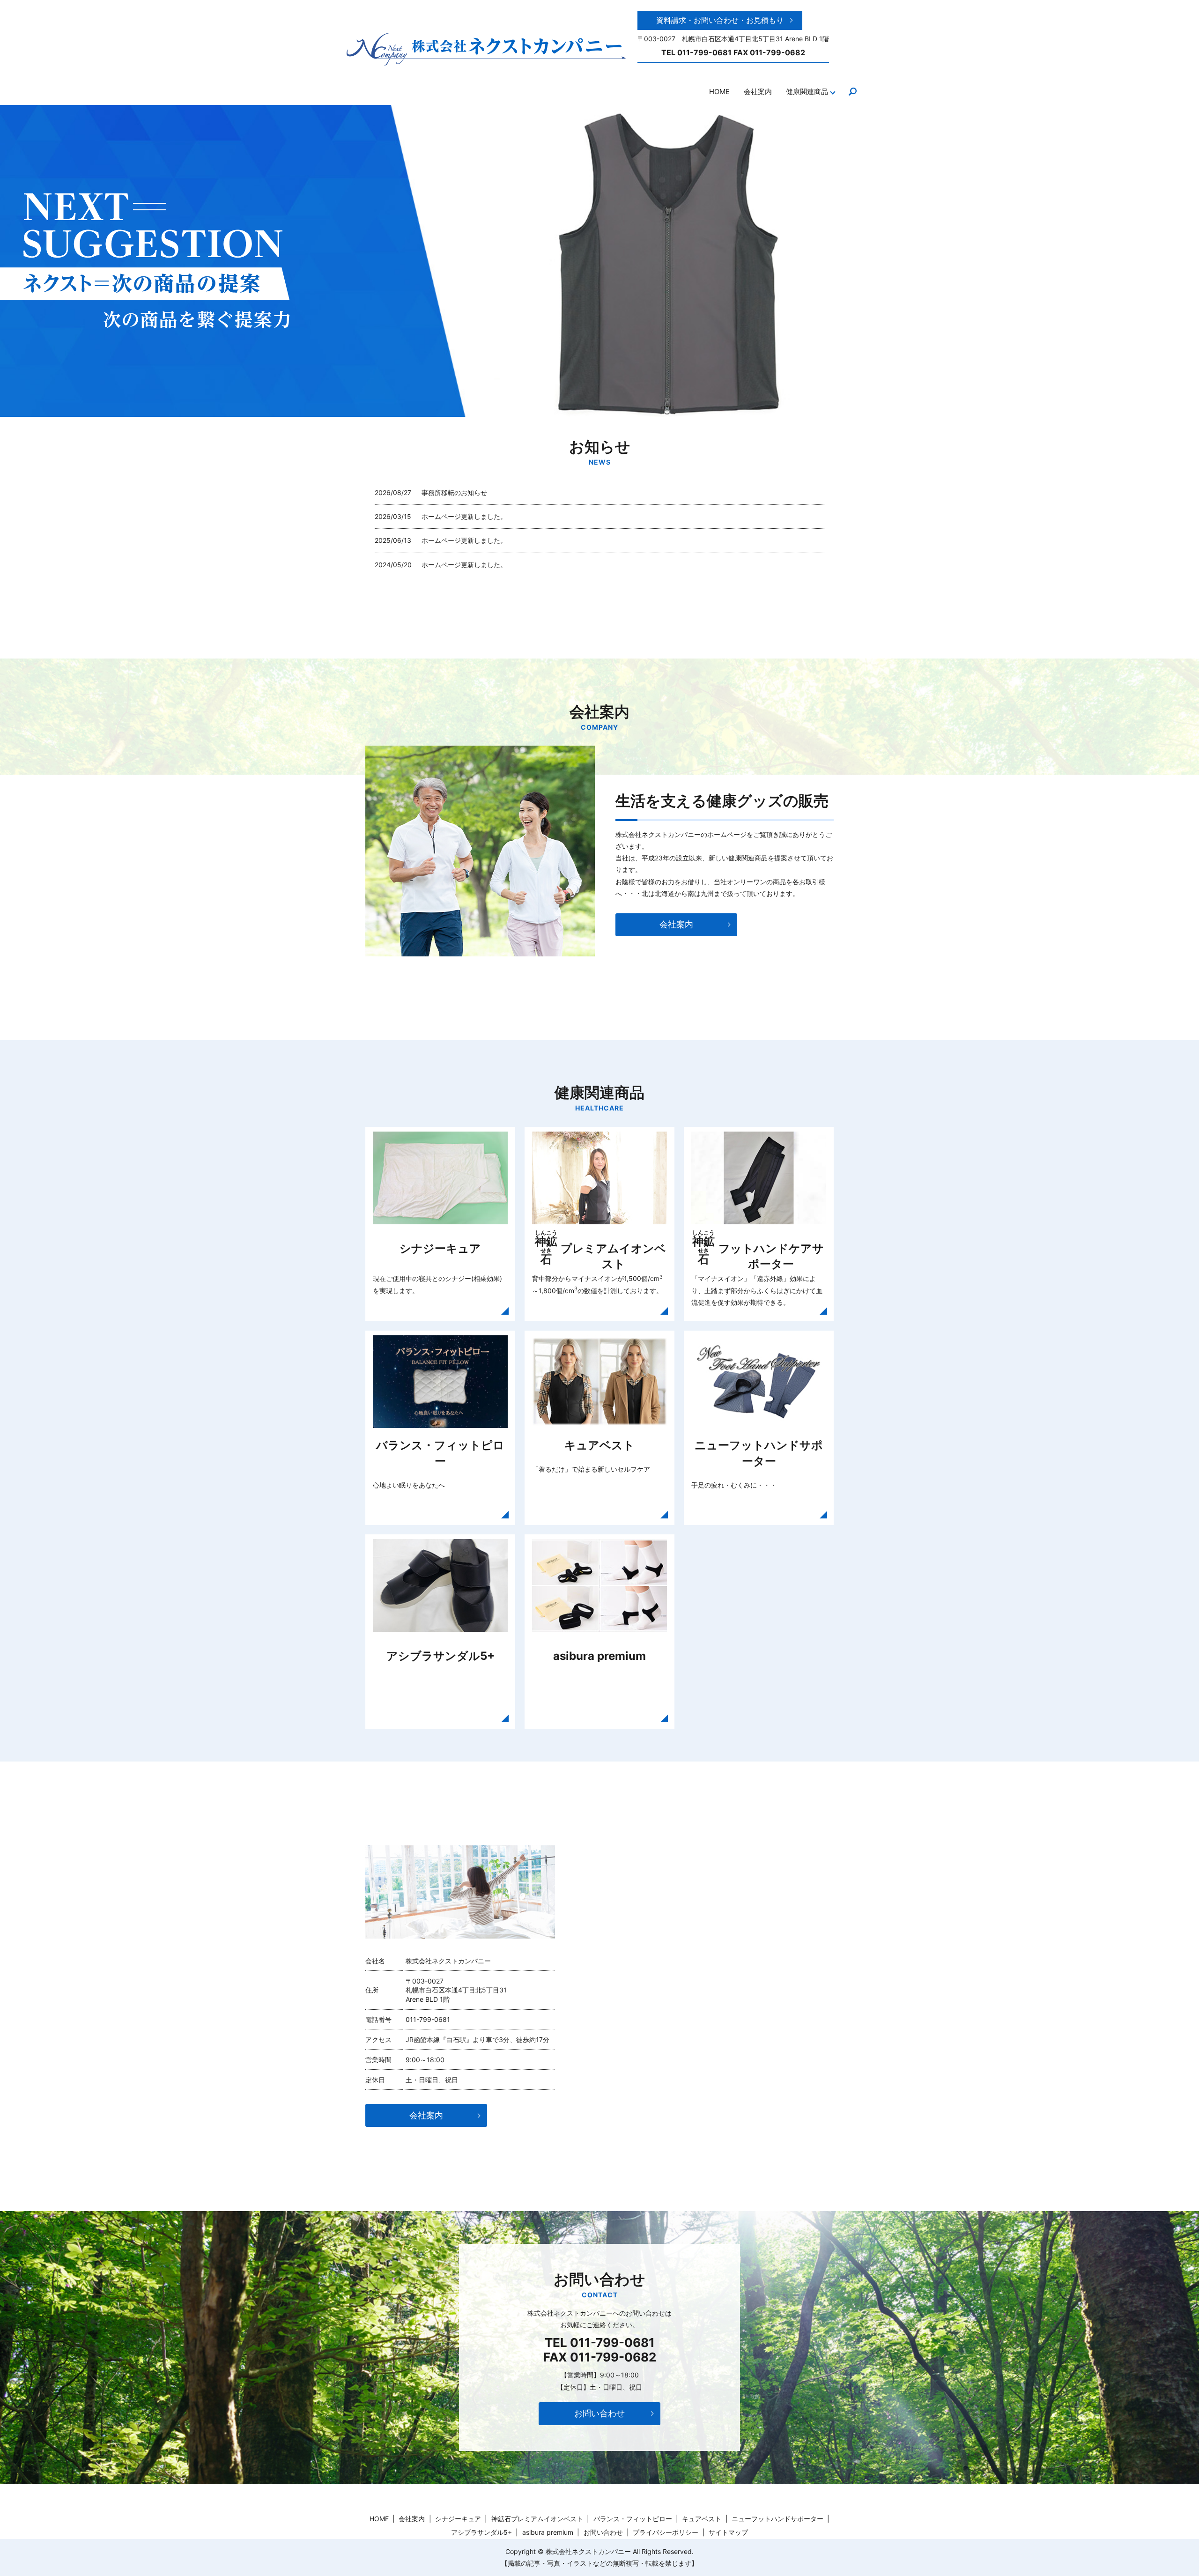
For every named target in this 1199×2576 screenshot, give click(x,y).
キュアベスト (702, 2519)
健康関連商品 (807, 92)
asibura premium (548, 2532)
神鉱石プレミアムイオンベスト (537, 2519)
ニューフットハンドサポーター (777, 2519)
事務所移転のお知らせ (454, 492)
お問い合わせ (599, 2413)
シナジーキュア (458, 2519)
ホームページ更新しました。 (467, 516)
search (852, 92)
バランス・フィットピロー (633, 2519)
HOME (719, 92)
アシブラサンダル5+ (481, 2532)
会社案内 (758, 92)
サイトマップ (728, 2532)
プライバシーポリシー (666, 2532)
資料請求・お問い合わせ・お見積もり (720, 20)
